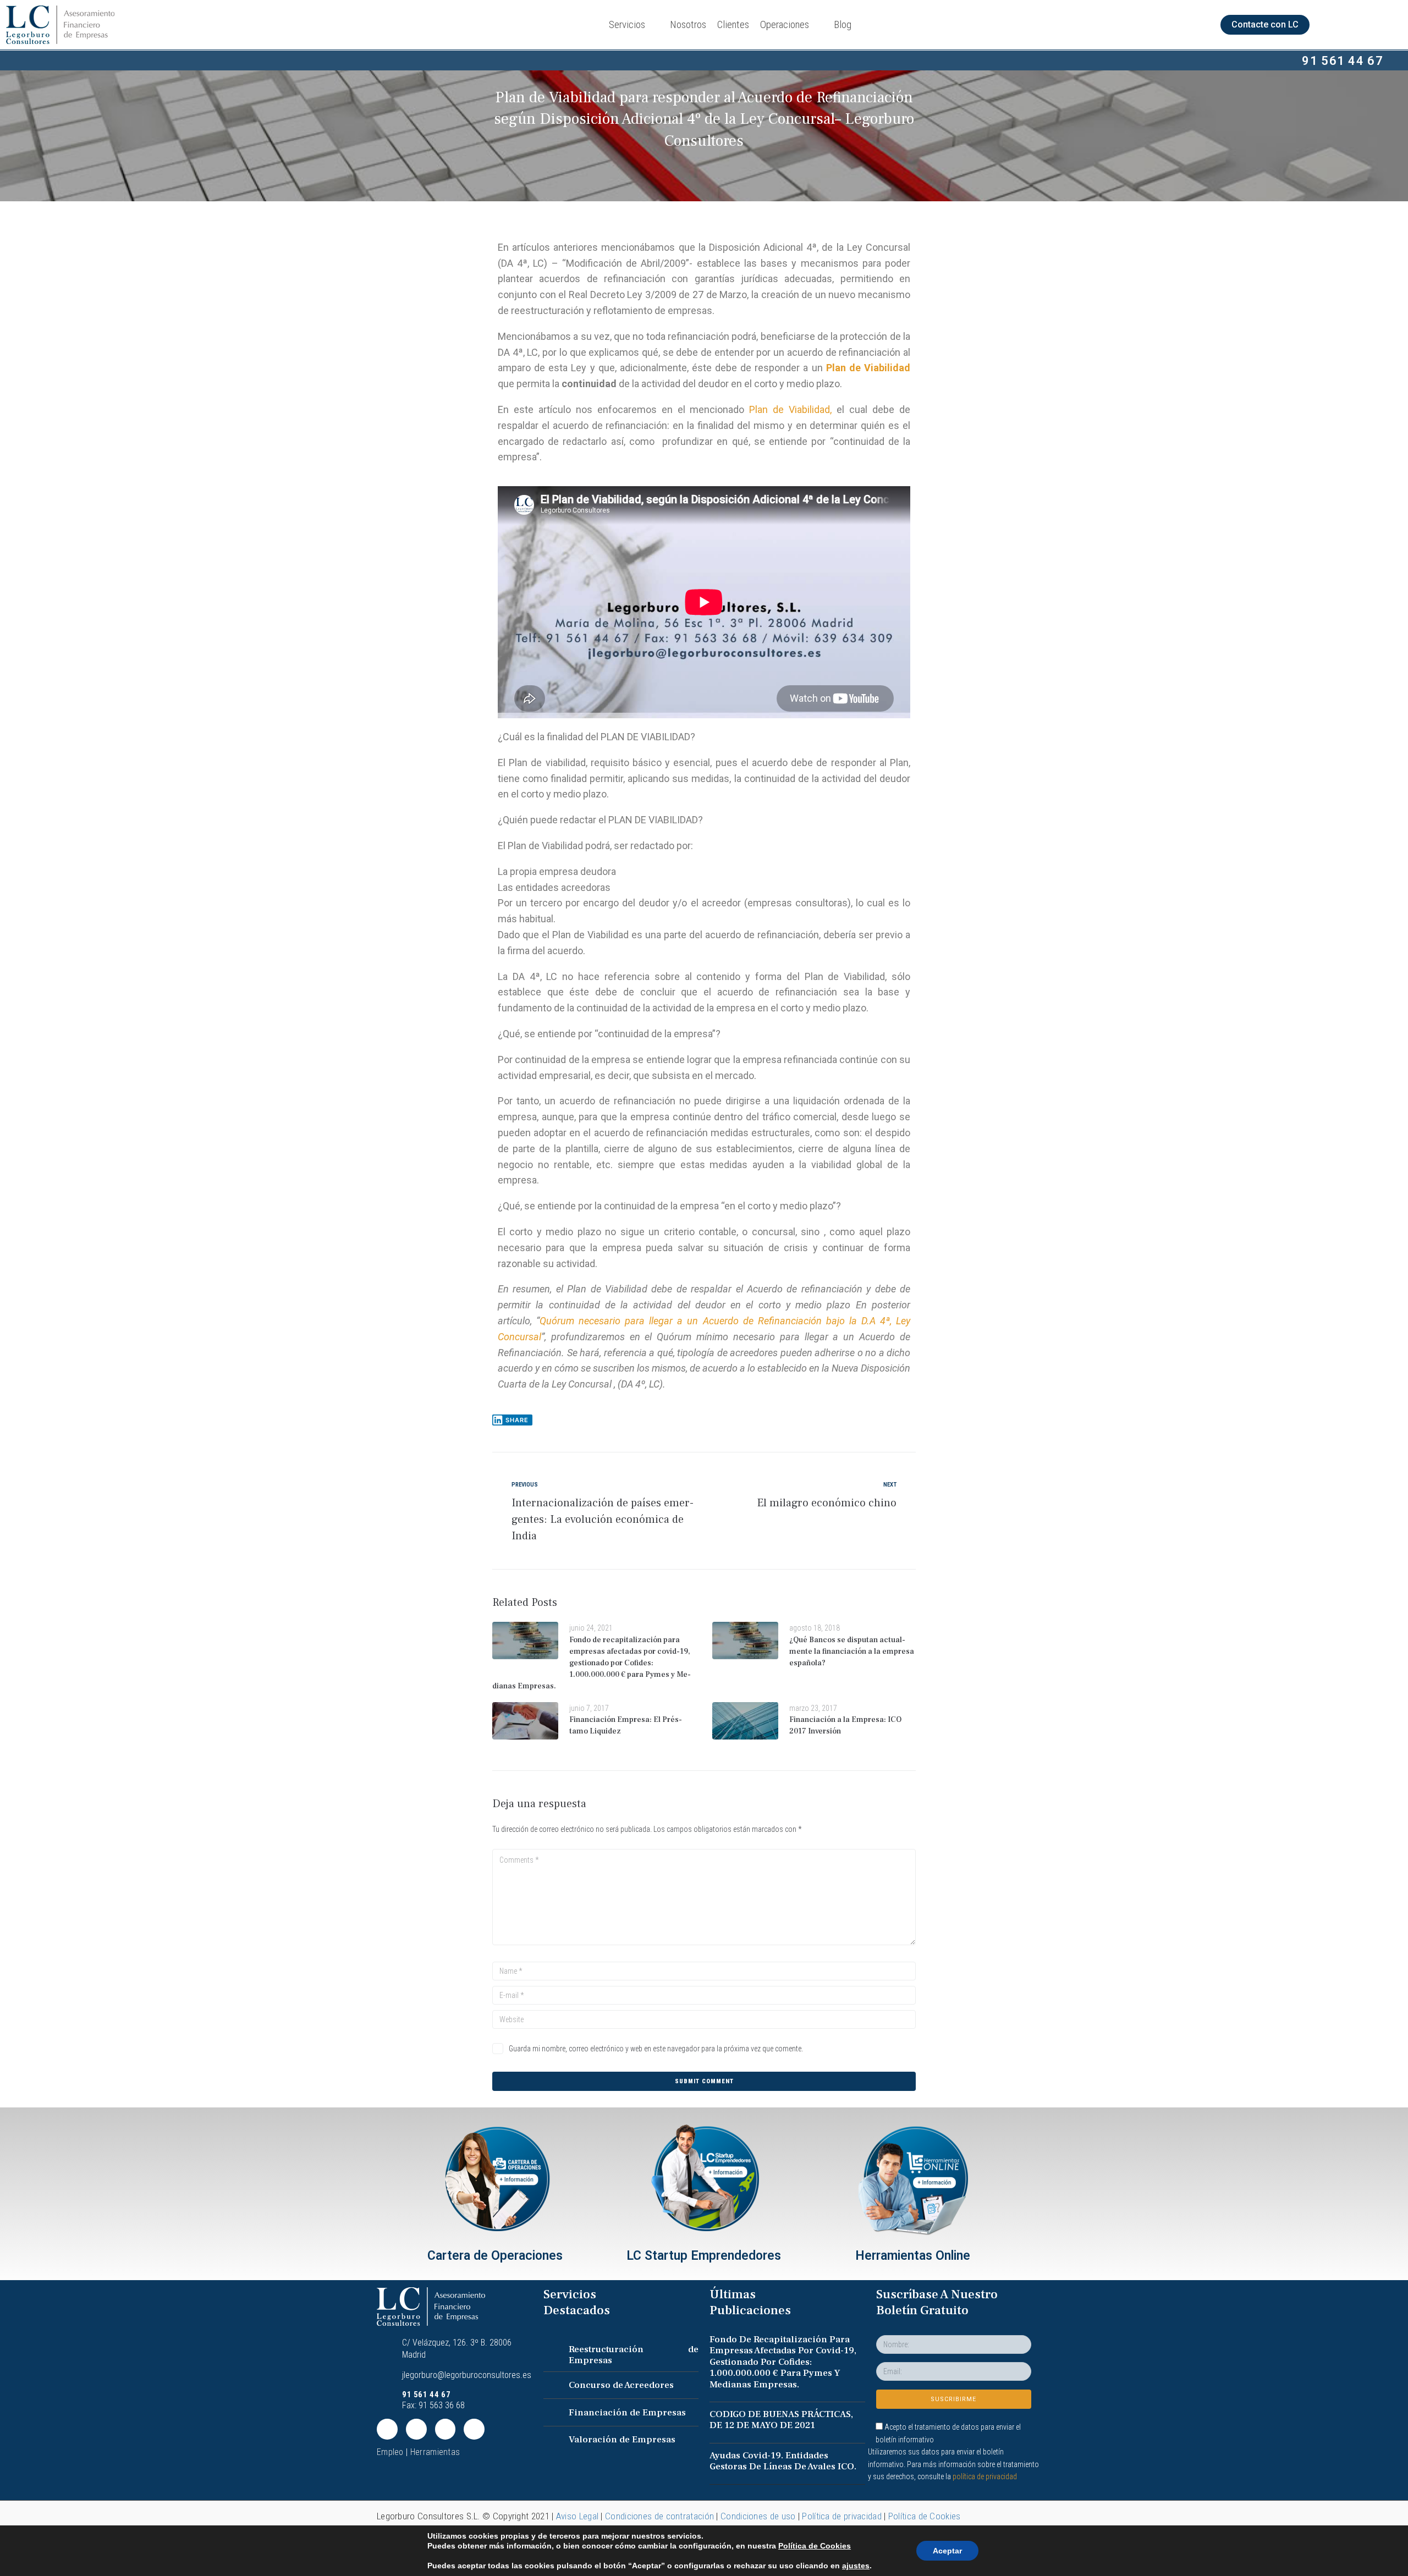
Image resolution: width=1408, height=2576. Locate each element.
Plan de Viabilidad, (790, 409)
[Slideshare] (474, 2429)
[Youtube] (446, 2429)
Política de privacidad (842, 2516)
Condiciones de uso (758, 2516)
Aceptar (947, 2551)
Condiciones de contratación (659, 2516)
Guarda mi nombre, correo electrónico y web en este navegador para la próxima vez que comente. (656, 2049)
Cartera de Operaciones (495, 2256)
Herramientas (435, 2452)
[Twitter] (387, 2429)
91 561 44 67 (1343, 61)
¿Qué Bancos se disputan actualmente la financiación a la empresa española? (852, 1652)
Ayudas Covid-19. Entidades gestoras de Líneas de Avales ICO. (783, 2461)
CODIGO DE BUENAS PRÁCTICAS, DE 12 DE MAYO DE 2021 (781, 2420)
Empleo (390, 2452)
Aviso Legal (577, 2516)
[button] (1265, 25)
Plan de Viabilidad (868, 368)
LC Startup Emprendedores (704, 2256)
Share (517, 1420)
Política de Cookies (925, 2516)
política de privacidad (985, 2476)
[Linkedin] (416, 2429)
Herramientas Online (913, 2256)
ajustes (856, 2566)
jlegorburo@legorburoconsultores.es (467, 2375)
